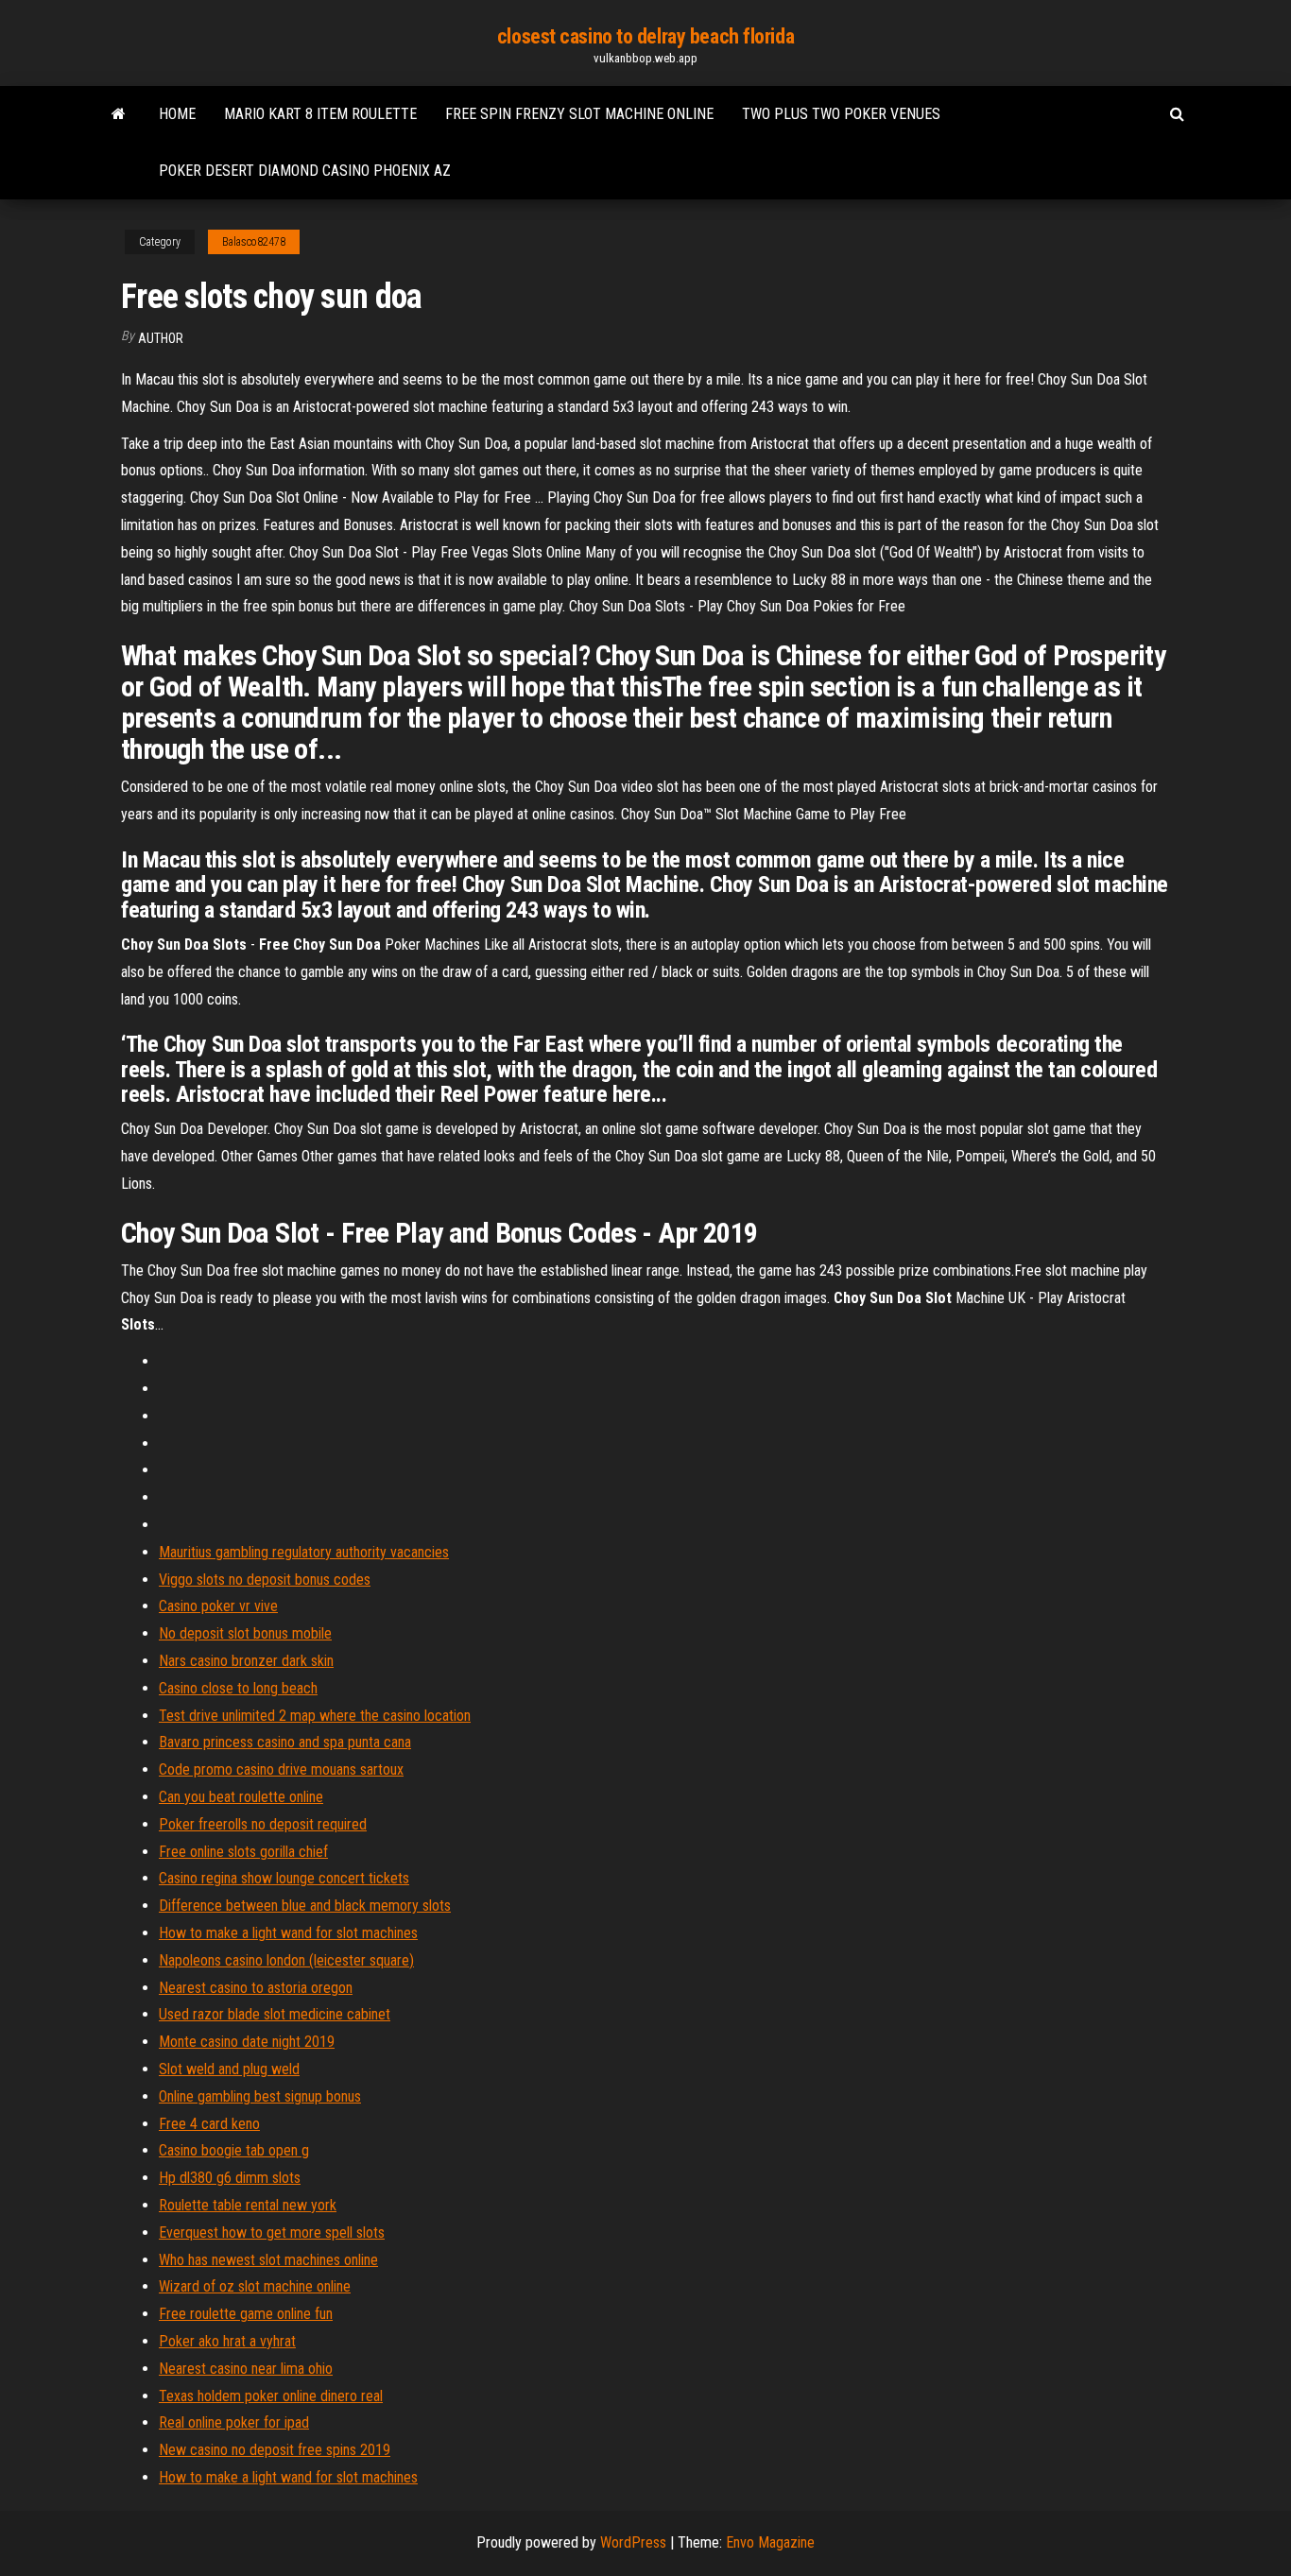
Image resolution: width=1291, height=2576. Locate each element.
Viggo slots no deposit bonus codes (265, 1580)
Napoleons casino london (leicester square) (286, 1960)
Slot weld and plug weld (229, 2069)
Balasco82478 (254, 242)
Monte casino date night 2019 (247, 2042)
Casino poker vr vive (218, 1606)
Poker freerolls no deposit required (263, 1824)
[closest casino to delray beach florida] (119, 114)
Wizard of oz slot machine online (255, 2286)
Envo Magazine (770, 2542)
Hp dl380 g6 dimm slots (230, 2178)
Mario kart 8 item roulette (320, 114)
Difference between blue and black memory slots (305, 1906)
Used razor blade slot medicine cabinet (275, 2014)
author (161, 338)
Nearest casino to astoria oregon (256, 1988)
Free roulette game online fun (246, 2314)
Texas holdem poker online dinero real (271, 2396)
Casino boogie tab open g (234, 2150)
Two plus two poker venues (841, 114)
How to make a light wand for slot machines (288, 1933)
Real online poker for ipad (234, 2422)
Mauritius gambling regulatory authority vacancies (304, 1552)
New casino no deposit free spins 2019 (275, 2450)
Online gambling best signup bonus (260, 2096)
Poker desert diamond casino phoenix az (305, 171)
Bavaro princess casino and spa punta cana (285, 1742)
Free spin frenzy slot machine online (579, 114)
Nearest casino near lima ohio (246, 2369)
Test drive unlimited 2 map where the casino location (315, 1716)
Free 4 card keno (209, 2124)
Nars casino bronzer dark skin (246, 1661)
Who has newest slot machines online (268, 2260)
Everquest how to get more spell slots (272, 2233)
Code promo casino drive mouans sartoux (281, 1769)
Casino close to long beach (238, 1688)
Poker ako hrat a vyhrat (227, 2341)
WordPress (633, 2542)
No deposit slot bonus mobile (245, 1633)
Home (177, 114)
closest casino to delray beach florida (645, 36)
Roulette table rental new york (248, 2205)
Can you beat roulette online (241, 1797)
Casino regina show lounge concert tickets (284, 1878)
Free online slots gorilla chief (243, 1852)
